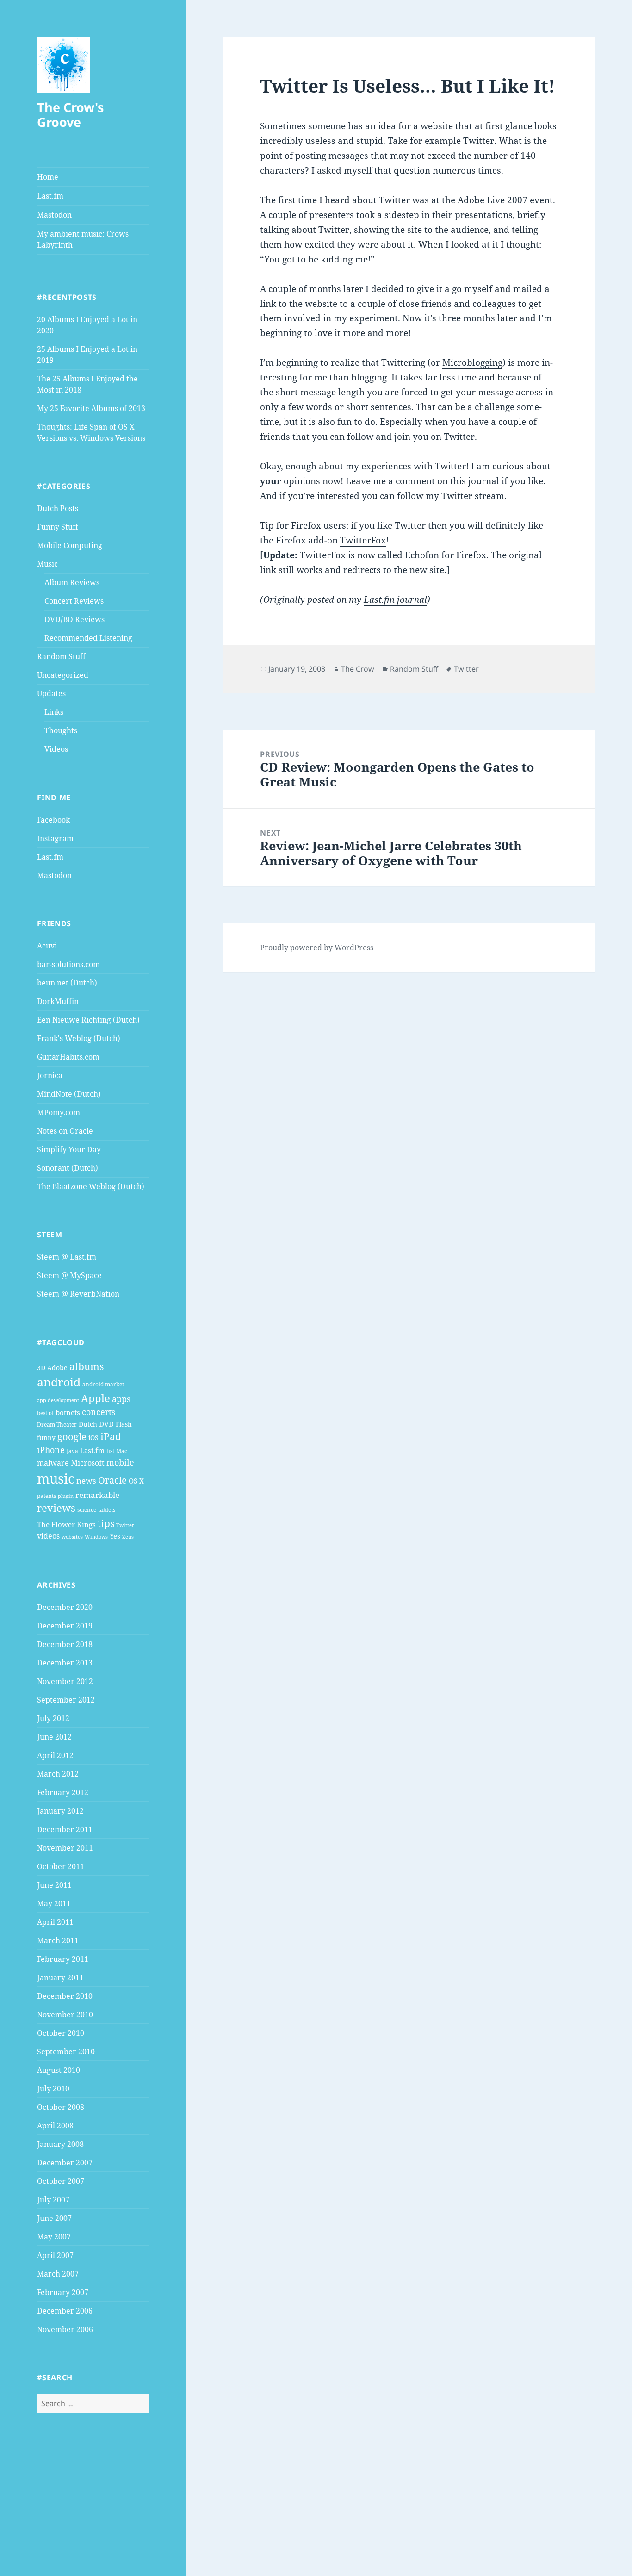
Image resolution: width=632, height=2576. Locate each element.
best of (45, 1413)
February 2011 (63, 1959)
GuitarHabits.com (68, 1057)
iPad (111, 1436)
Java (72, 1451)
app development (58, 1400)
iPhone (51, 1450)
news (86, 1481)
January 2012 (60, 1811)
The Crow (358, 669)
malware (53, 1463)
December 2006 (65, 2311)
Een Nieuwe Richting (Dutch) (88, 1020)
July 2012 (53, 1718)
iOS (93, 1438)
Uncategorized (63, 675)
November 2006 (65, 2329)
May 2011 (54, 1903)
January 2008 (60, 2144)
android (59, 1382)
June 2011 (54, 1885)
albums (87, 1366)
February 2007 (63, 2292)
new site (427, 570)
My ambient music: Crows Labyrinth (83, 239)
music (56, 1478)
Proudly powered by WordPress (317, 948)
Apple (96, 1398)
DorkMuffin (58, 1001)
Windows (96, 1537)
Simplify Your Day (69, 1149)
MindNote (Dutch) (69, 1094)
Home (48, 177)
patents (46, 1496)
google (72, 1436)
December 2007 (65, 2163)
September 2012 (66, 1700)
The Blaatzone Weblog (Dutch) (91, 1186)
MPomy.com (59, 1112)
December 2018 (65, 1644)
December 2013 (65, 1663)
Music (47, 564)
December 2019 (65, 1626)
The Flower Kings (66, 1524)
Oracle (112, 1480)
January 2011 (60, 1977)
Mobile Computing (70, 545)
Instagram (55, 838)
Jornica (50, 1075)
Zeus (128, 1537)
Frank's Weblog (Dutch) (79, 1038)
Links (54, 712)
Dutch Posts (58, 508)
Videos (56, 749)
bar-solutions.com (68, 964)
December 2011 (65, 1829)
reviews (56, 1508)
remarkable (97, 1495)
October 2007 (61, 2181)
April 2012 (55, 1755)
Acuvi (47, 946)
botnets (68, 1412)
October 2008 (61, 2107)
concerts (99, 1412)
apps (121, 1399)
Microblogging (472, 362)
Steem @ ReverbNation (78, 1294)
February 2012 (63, 1792)
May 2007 (54, 2237)
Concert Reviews (74, 601)
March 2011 (58, 1940)
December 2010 (65, 1996)
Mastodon (54, 215)
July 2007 (53, 2200)
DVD (106, 1424)
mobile (120, 1462)
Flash (124, 1424)
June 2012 (54, 1737)
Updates (51, 693)
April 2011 (55, 1922)
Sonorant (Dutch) (68, 1168)
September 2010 (66, 2052)
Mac (122, 1451)
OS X (136, 1481)
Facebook (53, 820)
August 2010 (59, 2070)
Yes (115, 1536)
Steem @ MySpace (69, 1275)
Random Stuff (61, 656)
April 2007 (55, 2255)
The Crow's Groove (70, 115)
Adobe (57, 1368)
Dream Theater (57, 1425)
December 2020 (65, 1607)
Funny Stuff (58, 527)
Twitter (125, 1525)
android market (103, 1384)
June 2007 (54, 2218)
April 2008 (55, 2126)
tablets (107, 1510)
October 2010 (61, 2033)
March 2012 (58, 1774)
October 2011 (61, 1866)
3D (41, 1368)
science (87, 1510)
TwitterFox (363, 540)
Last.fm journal (395, 599)
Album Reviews (72, 582)
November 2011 (65, 1848)
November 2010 (65, 2015)
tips (106, 1523)
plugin (66, 1496)
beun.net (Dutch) (67, 983)
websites (72, 1537)
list (110, 1451)
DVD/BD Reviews (74, 619)
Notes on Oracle (65, 1131)
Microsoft (88, 1463)
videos (48, 1536)
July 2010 (53, 2089)
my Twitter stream (465, 496)
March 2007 (58, 2274)
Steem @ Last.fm (67, 1257)
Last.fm (50, 196)
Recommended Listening (88, 638)
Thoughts (61, 730)
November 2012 (65, 1681)
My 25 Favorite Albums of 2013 (91, 408)
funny (46, 1438)
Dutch (88, 1424)
